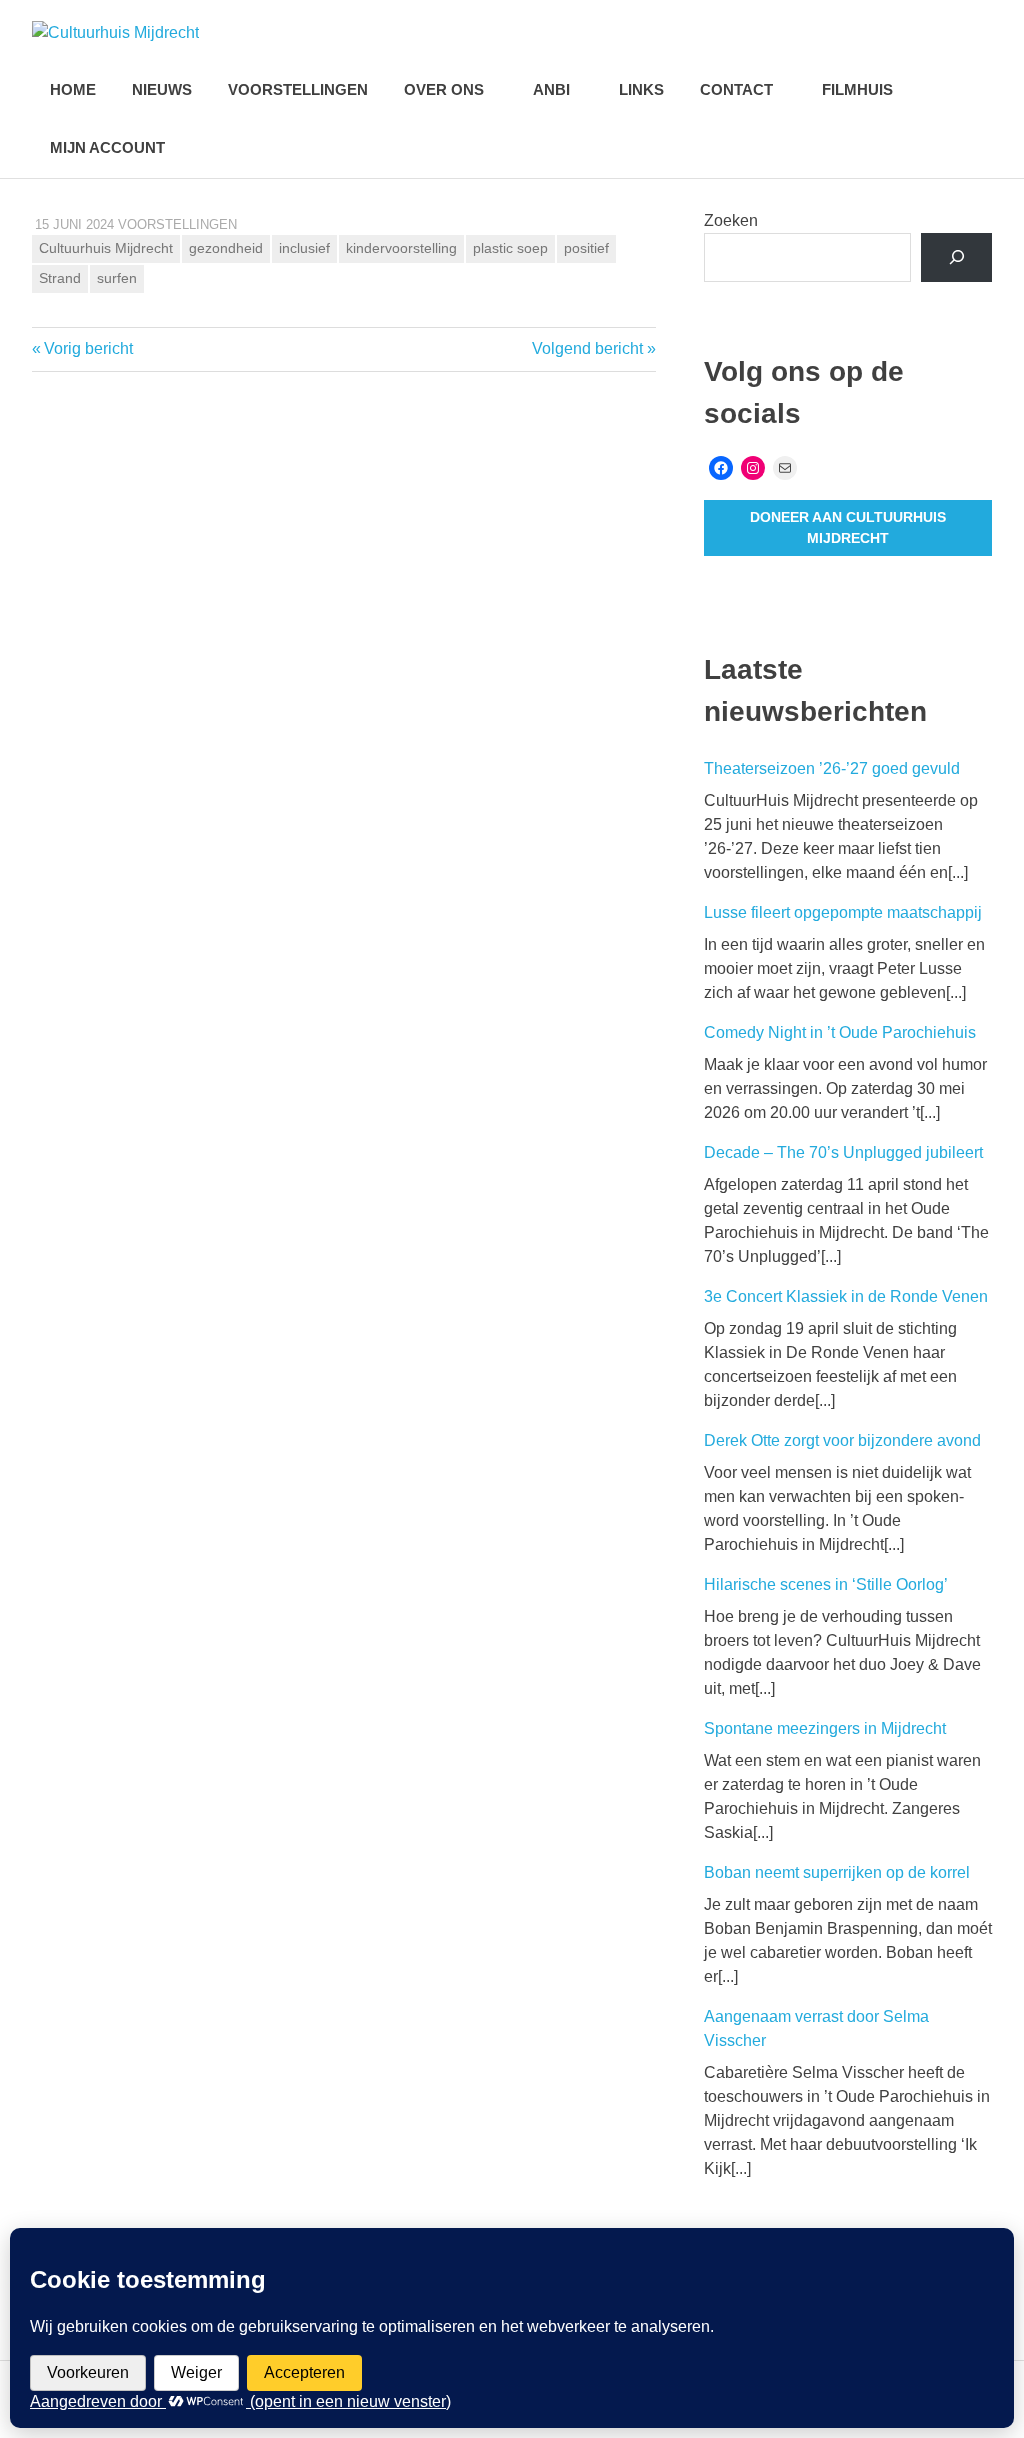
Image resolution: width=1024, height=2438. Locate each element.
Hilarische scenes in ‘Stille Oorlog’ (826, 1584)
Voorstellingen (298, 89)
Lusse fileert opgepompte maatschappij (843, 912)
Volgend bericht (587, 348)
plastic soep (510, 248)
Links (641, 89)
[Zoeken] (956, 257)
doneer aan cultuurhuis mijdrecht (848, 527)
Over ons (444, 89)
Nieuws (162, 89)
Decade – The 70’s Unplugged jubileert (843, 1152)
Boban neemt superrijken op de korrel (837, 1872)
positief (586, 248)
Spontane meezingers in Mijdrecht (825, 1728)
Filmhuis (857, 89)
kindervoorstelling (401, 248)
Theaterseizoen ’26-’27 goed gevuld (832, 768)
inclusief (304, 248)
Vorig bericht (88, 348)
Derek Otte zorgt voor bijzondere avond (842, 1440)
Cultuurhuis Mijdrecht (106, 248)
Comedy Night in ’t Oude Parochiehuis (840, 1032)
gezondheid (226, 248)
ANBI (551, 89)
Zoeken (731, 220)
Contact (736, 89)
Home (73, 89)
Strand (60, 278)
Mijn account (107, 147)
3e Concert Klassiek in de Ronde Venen (846, 1296)
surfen (117, 278)
